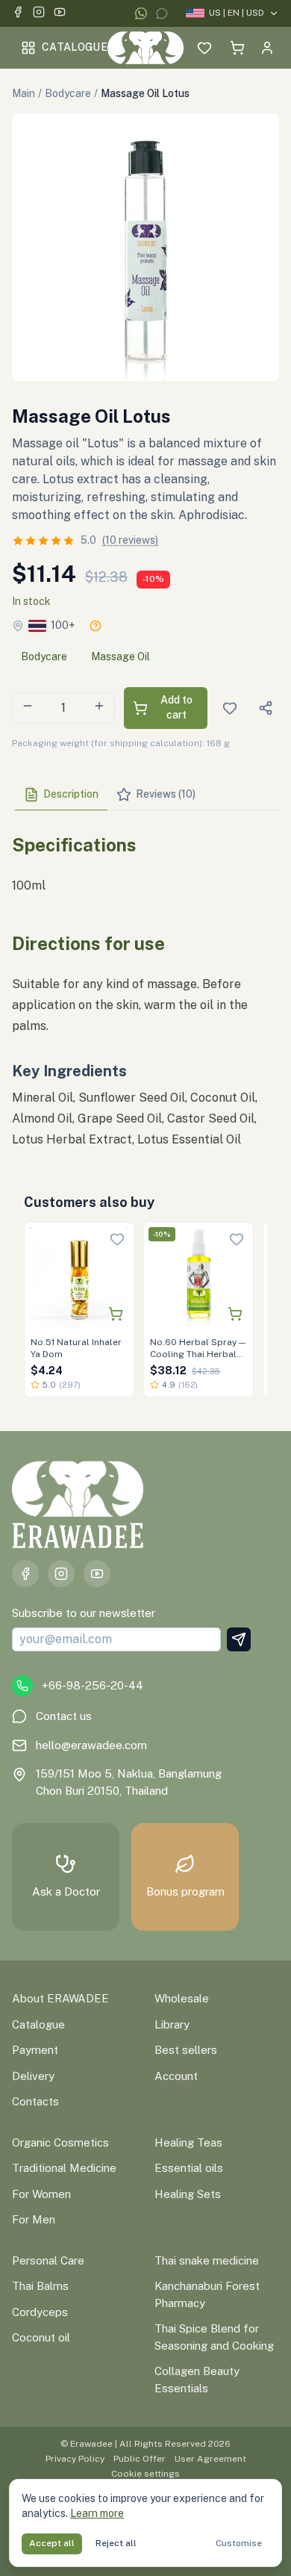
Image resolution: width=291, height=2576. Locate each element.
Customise (239, 2543)
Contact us (64, 1716)
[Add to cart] (116, 1314)
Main (24, 93)
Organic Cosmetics (60, 2142)
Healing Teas (188, 2142)
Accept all (52, 2543)
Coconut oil (41, 2337)
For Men (34, 2219)
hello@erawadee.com (91, 1745)
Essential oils (189, 2168)
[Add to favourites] (117, 1239)
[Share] (266, 708)
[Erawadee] (145, 48)
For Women (41, 2194)
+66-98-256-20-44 (93, 1685)
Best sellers (186, 2050)
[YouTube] (60, 14)
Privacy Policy (75, 2459)
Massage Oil (121, 657)
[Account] (267, 48)
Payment (35, 2050)
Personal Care (48, 2260)
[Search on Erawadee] (175, 48)
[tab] (61, 795)
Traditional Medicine (64, 2168)
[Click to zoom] (145, 247)
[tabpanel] (145, 986)
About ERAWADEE (60, 1998)
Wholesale (182, 1998)
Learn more (97, 2513)
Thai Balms (40, 2286)
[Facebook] (18, 14)
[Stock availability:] (96, 626)
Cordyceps (40, 2312)
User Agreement (210, 2459)
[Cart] (237, 48)
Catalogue (75, 47)
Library (172, 2024)
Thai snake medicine (207, 2260)
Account (176, 2076)
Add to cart (176, 707)
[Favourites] (204, 48)
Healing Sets (188, 2194)
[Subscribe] (239, 1639)
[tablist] (145, 795)
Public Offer (140, 2459)
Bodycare (68, 93)
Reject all (116, 2543)
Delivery (33, 2076)
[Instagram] (39, 14)
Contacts (35, 2101)
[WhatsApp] (141, 13)
